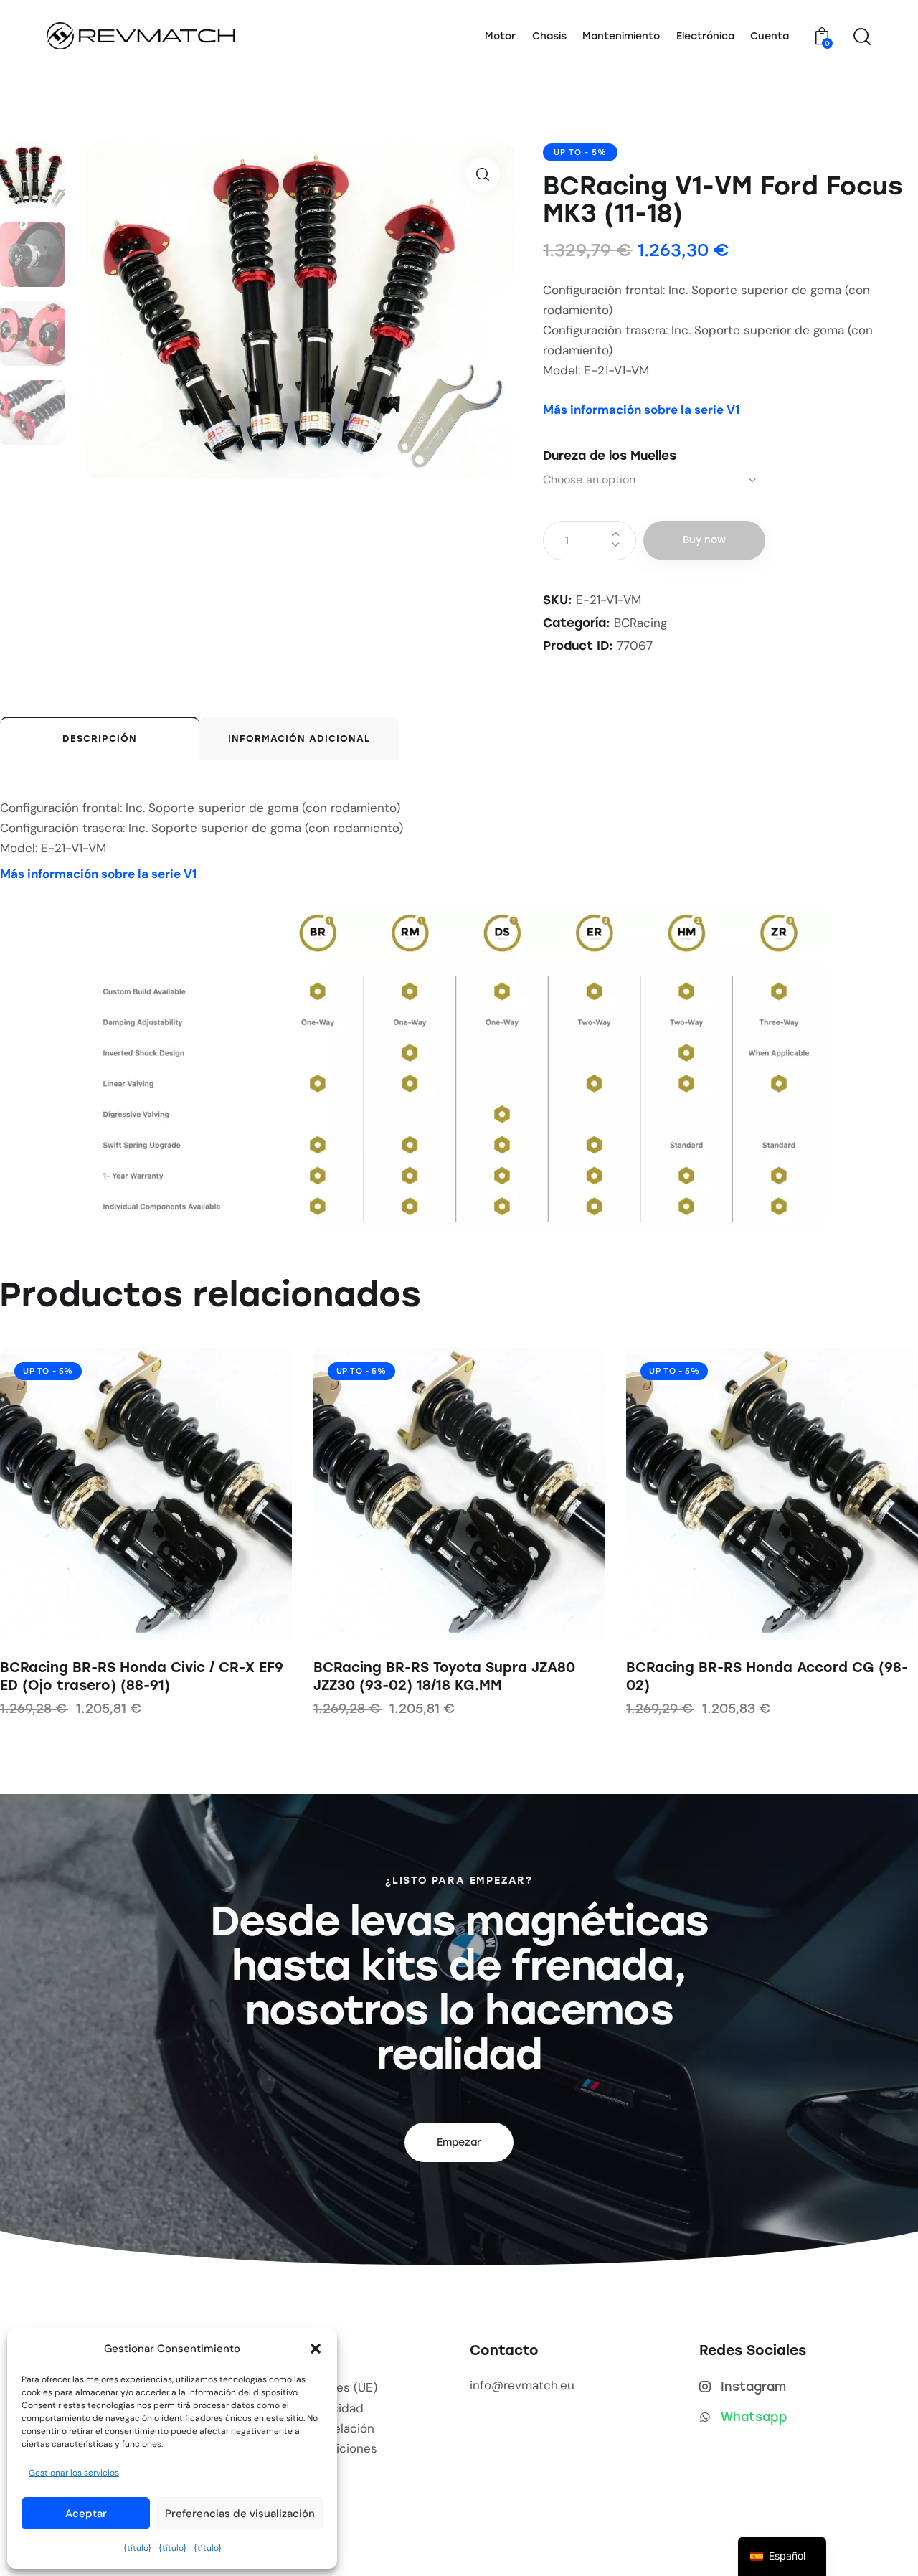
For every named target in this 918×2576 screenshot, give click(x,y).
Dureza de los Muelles (610, 456)
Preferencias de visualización (240, 2514)
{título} (137, 2548)
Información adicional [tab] (299, 739)
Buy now (704, 540)
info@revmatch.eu (522, 2385)
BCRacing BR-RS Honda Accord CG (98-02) (767, 1676)
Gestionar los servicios (74, 2473)
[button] (316, 2349)
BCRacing (640, 623)
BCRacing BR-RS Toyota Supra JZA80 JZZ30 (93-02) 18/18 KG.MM (444, 1676)
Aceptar (86, 2514)
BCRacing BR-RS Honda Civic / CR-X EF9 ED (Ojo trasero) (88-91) (142, 1676)
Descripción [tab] (100, 739)
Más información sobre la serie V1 (641, 410)
